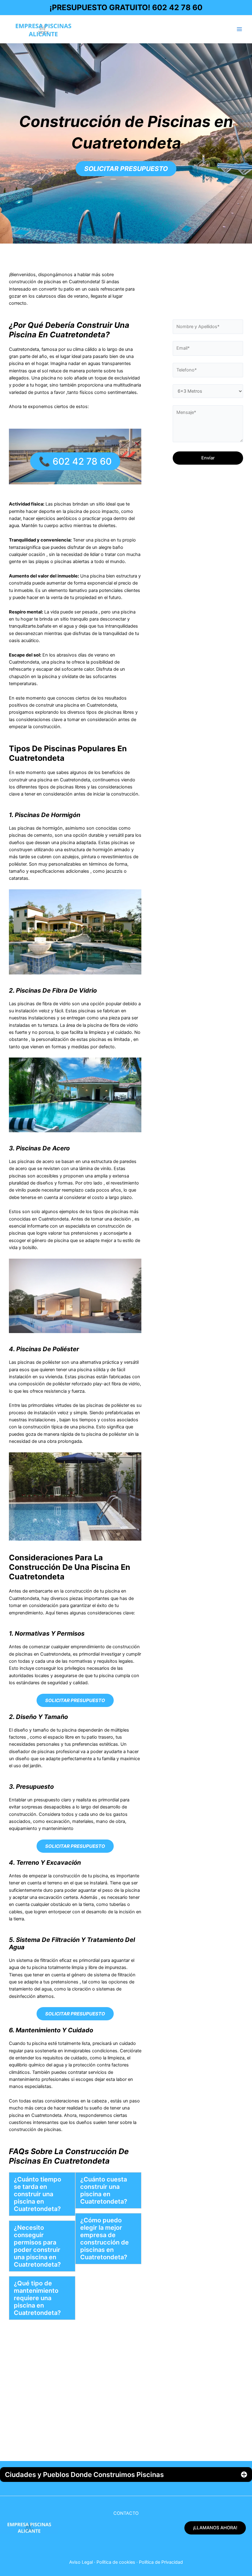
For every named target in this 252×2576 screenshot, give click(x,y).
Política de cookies (116, 2562)
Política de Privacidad (161, 2562)
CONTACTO (126, 2513)
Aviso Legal (81, 2562)
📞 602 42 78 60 (75, 461)
